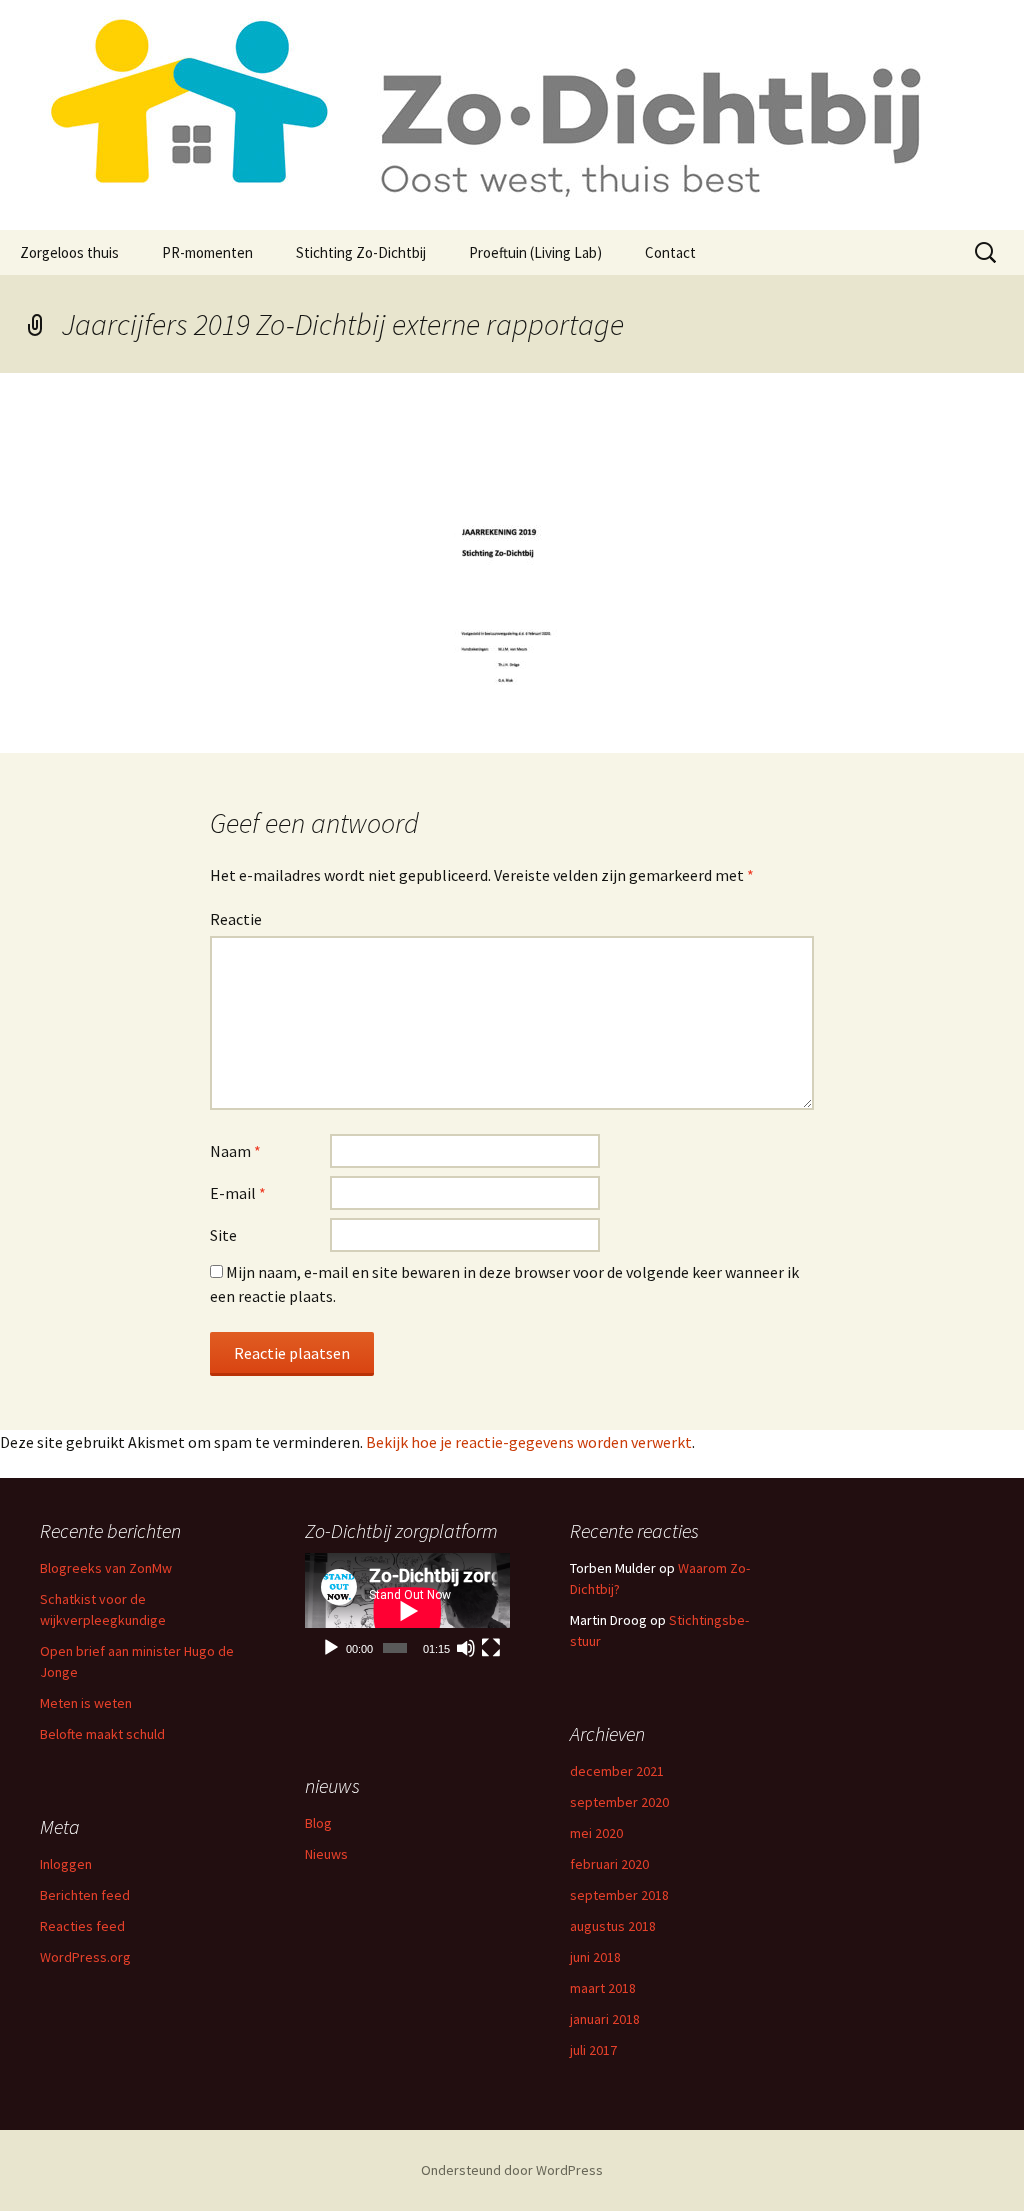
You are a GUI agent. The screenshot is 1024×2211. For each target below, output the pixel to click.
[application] (407, 1610)
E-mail (238, 1193)
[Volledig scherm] (491, 1648)
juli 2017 (593, 2050)
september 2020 (619, 1802)
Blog (318, 1823)
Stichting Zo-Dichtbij (361, 252)
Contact (670, 252)
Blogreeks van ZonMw (106, 1568)
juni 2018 (595, 1957)
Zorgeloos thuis (69, 252)
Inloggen (66, 1864)
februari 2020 (609, 1864)
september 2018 (619, 1895)
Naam (235, 1151)
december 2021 (617, 1771)
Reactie (236, 919)
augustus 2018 (613, 1926)
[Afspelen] (331, 1648)
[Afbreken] (466, 1648)
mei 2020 (596, 1833)
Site (223, 1235)
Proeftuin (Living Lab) (535, 252)
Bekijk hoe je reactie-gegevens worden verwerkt (529, 1442)
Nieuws (326, 1854)
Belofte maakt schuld (102, 1734)
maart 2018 (603, 1988)
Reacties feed (82, 1926)
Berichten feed (85, 1895)
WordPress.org (85, 1957)
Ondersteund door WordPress (512, 2170)
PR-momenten (207, 252)
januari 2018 (605, 2019)
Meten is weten (86, 1703)
